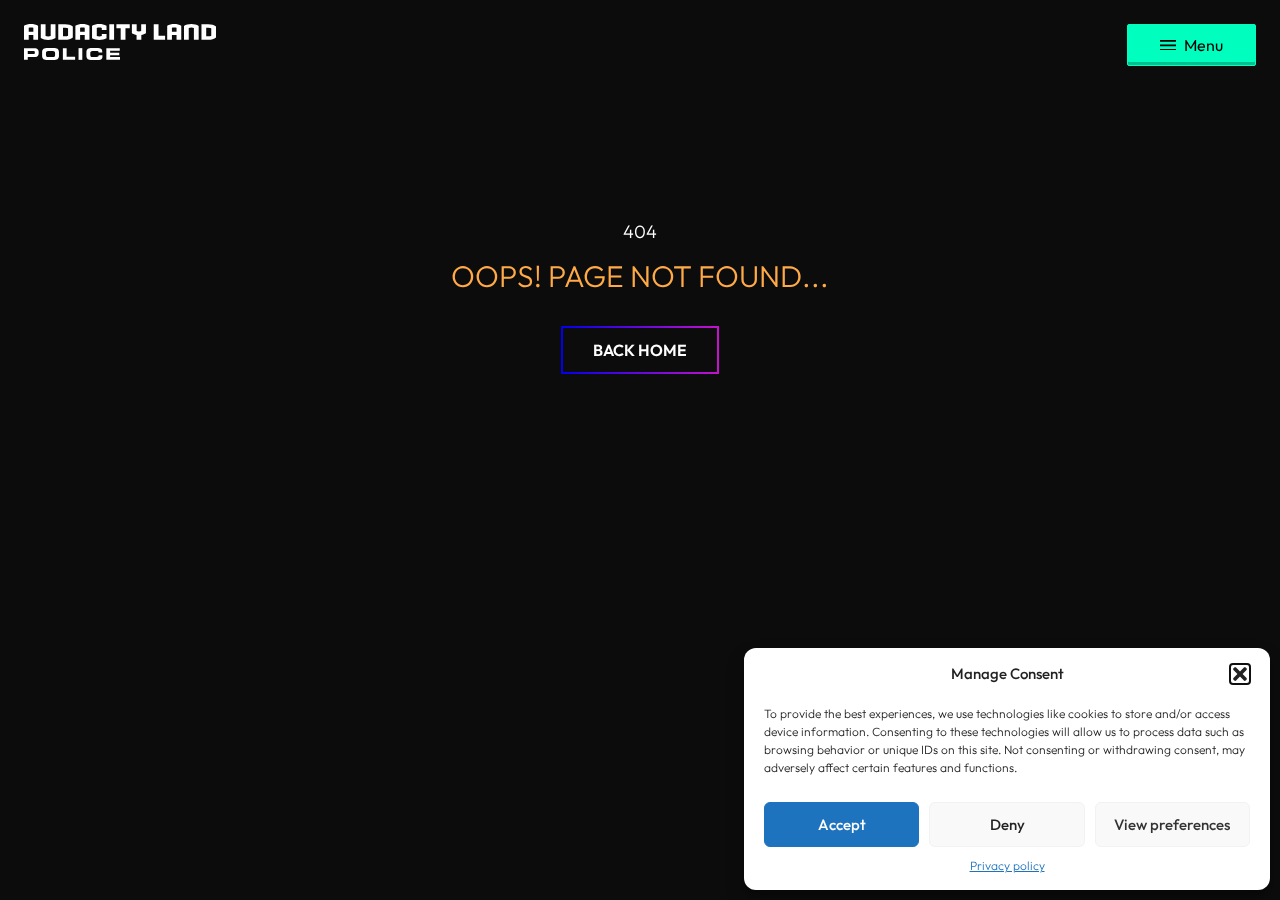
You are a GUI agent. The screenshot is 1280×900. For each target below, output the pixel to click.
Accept (842, 824)
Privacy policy (1007, 865)
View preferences (1172, 824)
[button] (1240, 674)
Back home (640, 350)
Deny (1007, 824)
